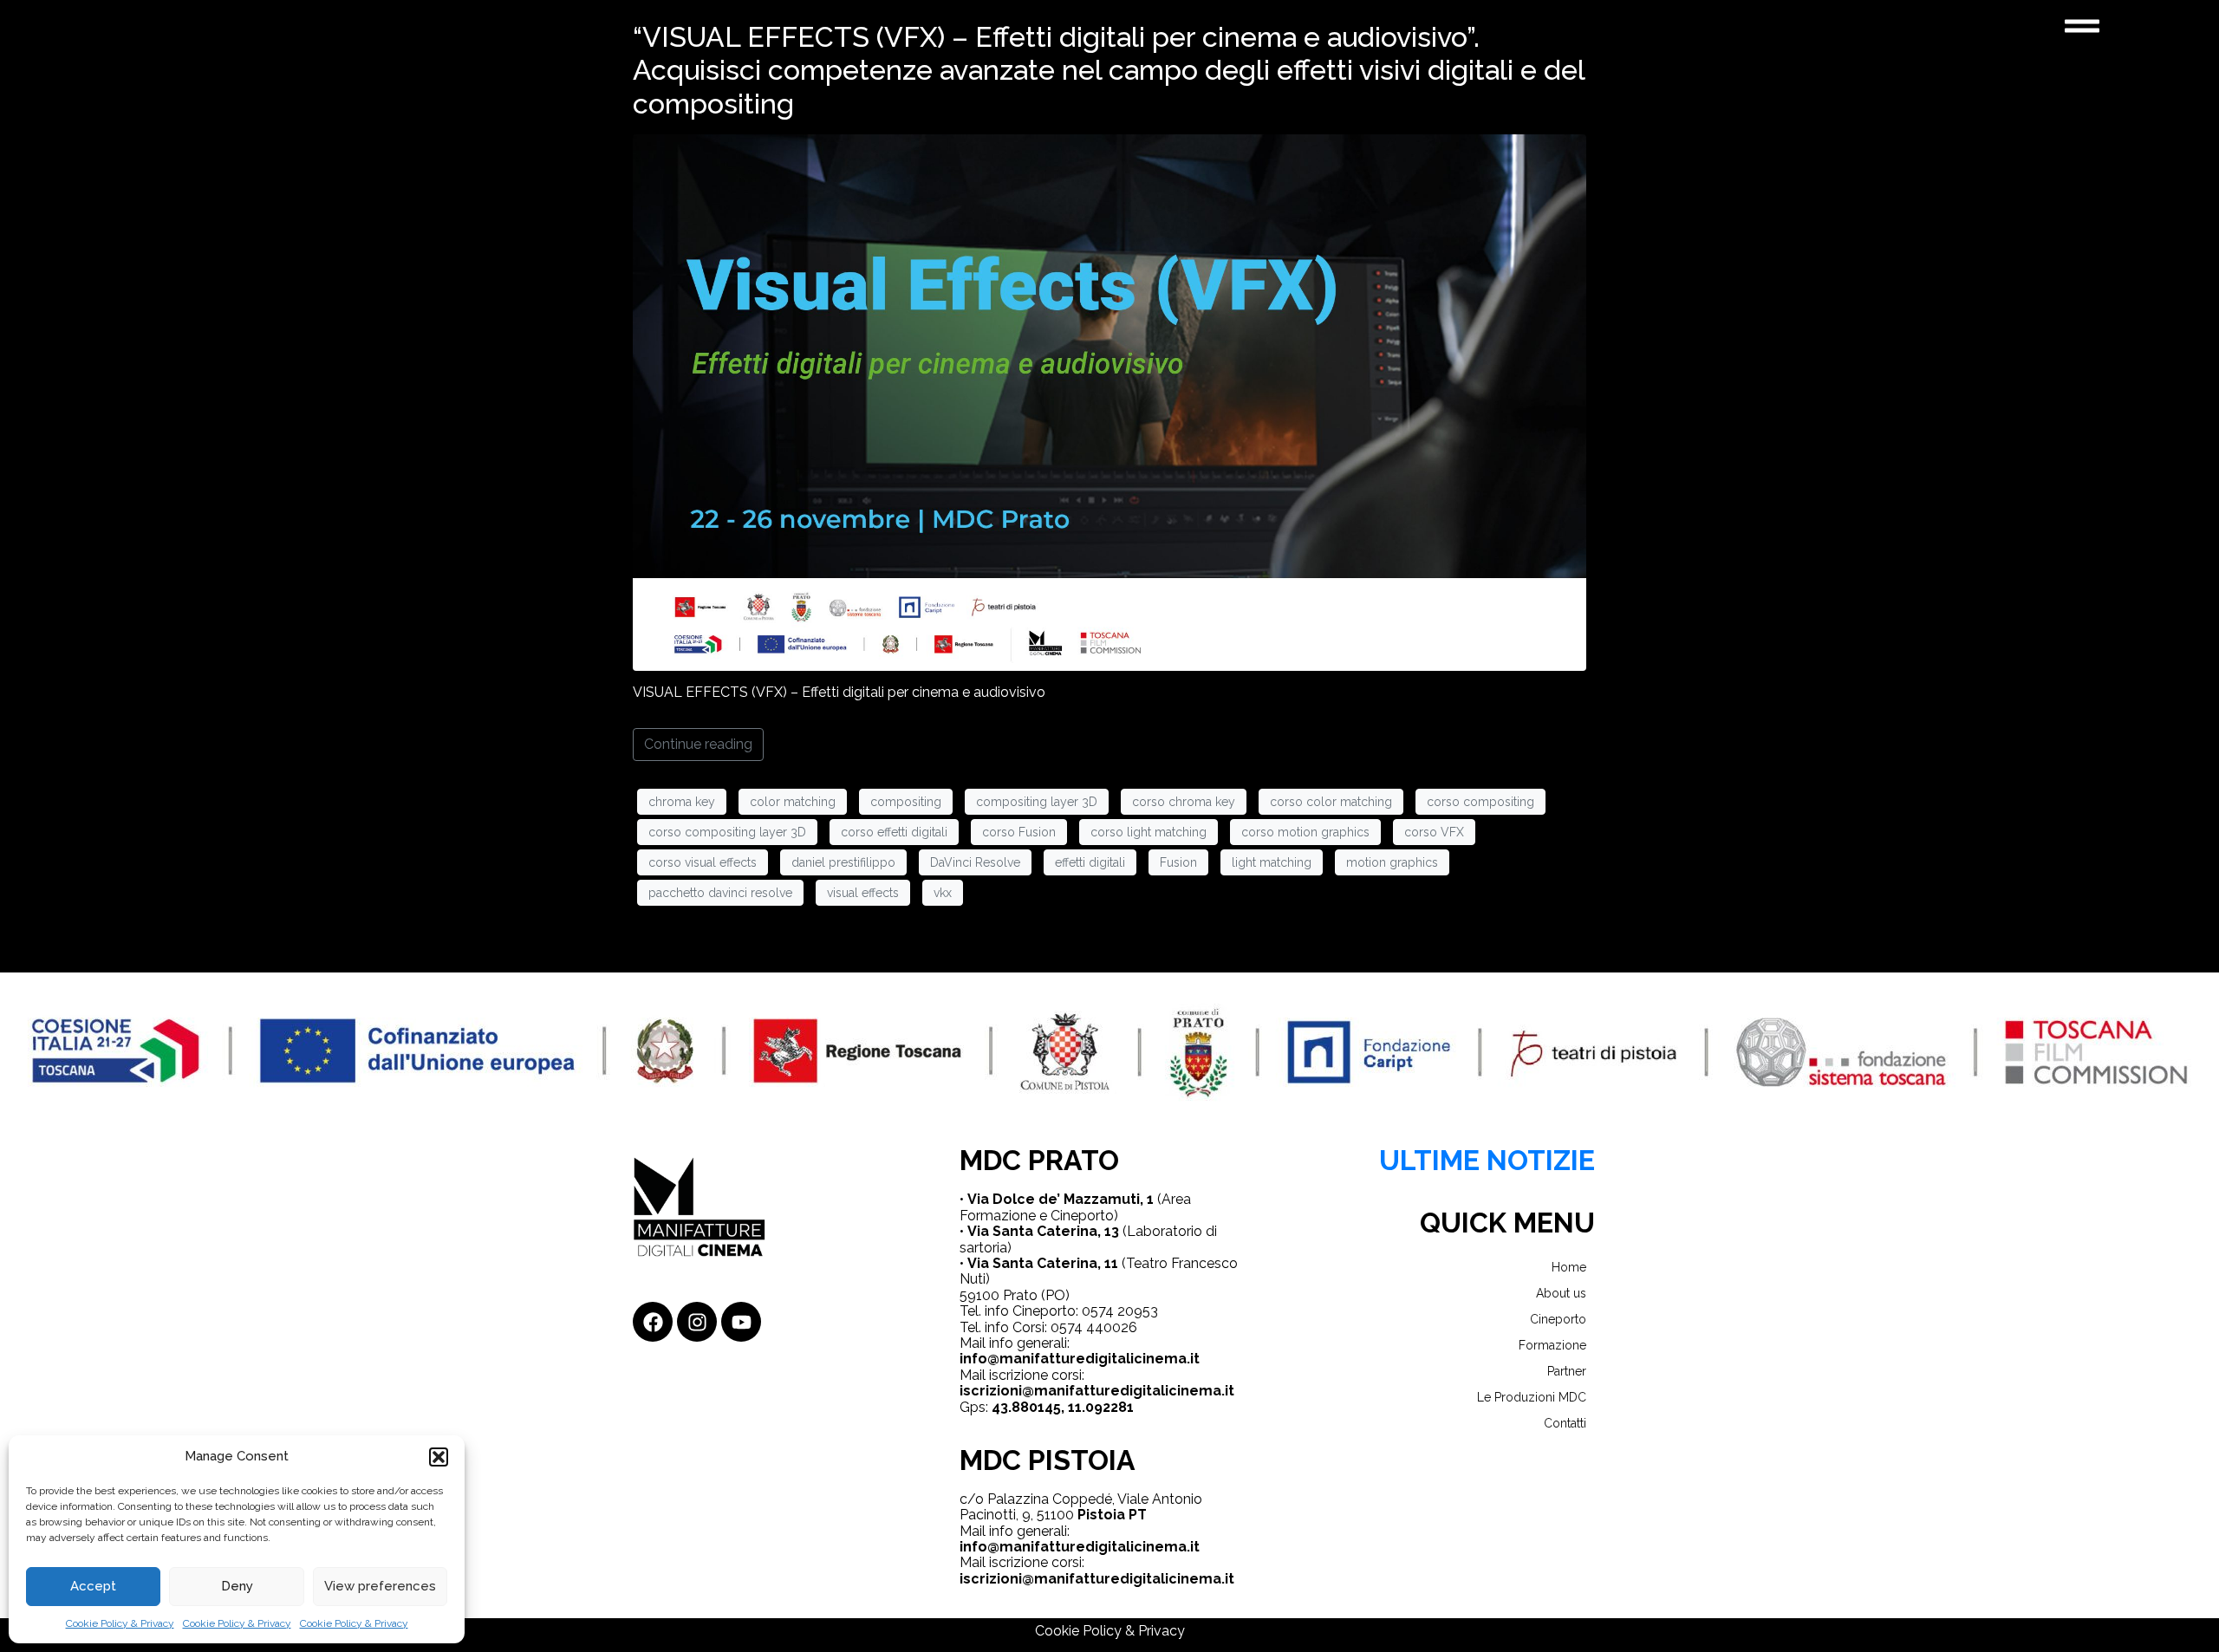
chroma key (682, 802)
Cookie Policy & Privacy (120, 1623)
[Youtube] (741, 1322)
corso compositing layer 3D (727, 832)
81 (1126, 1407)
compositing (906, 802)
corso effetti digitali (894, 832)
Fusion (1178, 862)
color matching (793, 802)
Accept (93, 1586)
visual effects (863, 893)
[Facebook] (653, 1322)
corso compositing (1480, 802)
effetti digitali (1090, 862)
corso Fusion (1019, 832)
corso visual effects (703, 862)
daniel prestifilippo (843, 862)
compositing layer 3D (1037, 802)
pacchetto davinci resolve (720, 893)
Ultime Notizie (1487, 1160)
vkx (943, 893)
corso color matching (1331, 802)
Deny (237, 1586)
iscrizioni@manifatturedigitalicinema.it (1097, 1391)
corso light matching (1149, 832)
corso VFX (1434, 832)
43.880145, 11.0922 (1055, 1407)
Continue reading (698, 744)
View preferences (380, 1586)
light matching (1272, 862)
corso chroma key (1184, 802)
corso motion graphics (1305, 832)
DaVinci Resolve (975, 862)
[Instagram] (697, 1322)
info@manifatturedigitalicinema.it (1080, 1359)
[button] (439, 1457)
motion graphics (1392, 862)
